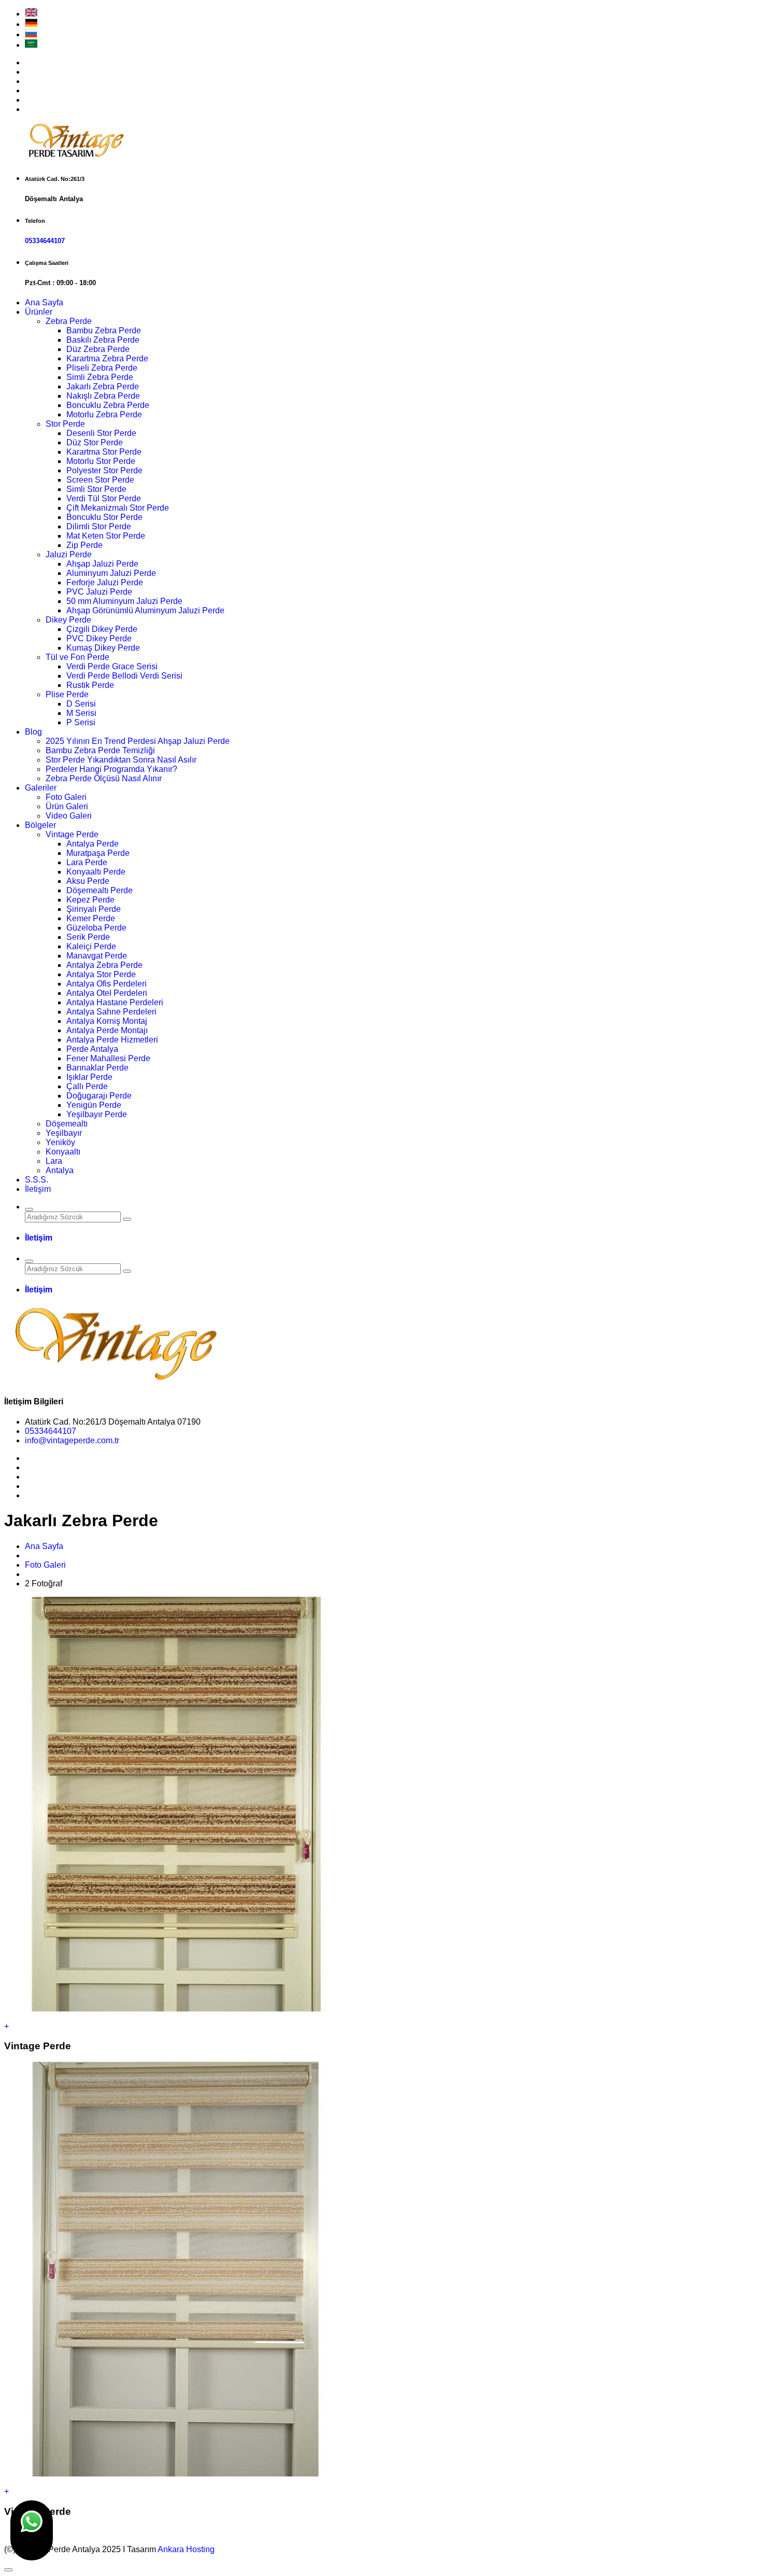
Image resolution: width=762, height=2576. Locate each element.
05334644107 (45, 241)
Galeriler (41, 788)
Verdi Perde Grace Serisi (112, 666)
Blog (33, 732)
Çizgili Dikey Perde (102, 629)
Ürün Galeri (67, 806)
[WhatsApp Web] (32, 2530)
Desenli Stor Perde (101, 433)
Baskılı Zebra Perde (103, 340)
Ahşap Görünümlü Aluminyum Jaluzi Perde (145, 610)
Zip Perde (84, 545)
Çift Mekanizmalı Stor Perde (118, 508)
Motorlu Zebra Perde (104, 414)
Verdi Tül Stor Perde (104, 498)
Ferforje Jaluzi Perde (105, 582)
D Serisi (81, 704)
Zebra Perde (69, 321)
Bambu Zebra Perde (104, 330)
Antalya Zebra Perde (104, 965)
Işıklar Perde (89, 1077)
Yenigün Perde (94, 1105)
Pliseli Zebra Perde (102, 368)
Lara (54, 1161)
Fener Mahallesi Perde (108, 1058)
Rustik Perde (90, 685)
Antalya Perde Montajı (107, 1030)
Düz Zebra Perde (98, 349)
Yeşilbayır (64, 1133)
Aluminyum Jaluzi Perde (111, 573)
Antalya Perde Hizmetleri (112, 1040)
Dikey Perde (68, 620)
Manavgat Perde (97, 956)
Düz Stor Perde (95, 442)
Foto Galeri (66, 797)
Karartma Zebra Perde (107, 358)
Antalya (60, 1170)
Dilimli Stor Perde (99, 526)
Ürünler (39, 312)
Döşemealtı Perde (100, 890)
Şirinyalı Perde (94, 909)
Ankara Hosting (186, 2549)
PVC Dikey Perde (99, 638)
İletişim (38, 1189)
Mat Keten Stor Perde (106, 536)
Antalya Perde (93, 844)
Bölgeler (40, 825)
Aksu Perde (88, 881)
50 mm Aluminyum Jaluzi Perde (124, 601)
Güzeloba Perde (96, 928)
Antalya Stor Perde (101, 974)
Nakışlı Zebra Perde (103, 396)
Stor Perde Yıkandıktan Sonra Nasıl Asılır (121, 760)
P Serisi (81, 722)
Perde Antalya (92, 1049)
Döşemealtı (67, 1124)
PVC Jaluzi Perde (99, 592)
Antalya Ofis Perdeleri (107, 984)
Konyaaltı (63, 1152)
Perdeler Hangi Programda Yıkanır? (111, 769)
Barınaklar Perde (97, 1068)
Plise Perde (67, 694)
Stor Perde (65, 424)
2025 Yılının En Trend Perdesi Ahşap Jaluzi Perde (138, 741)
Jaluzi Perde (69, 554)
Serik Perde (88, 937)
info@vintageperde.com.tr (72, 1440)
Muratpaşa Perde (98, 853)
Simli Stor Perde (96, 489)
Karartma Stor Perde (104, 452)
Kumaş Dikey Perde (103, 648)
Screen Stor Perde (100, 480)
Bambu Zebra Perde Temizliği (100, 750)
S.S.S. (37, 1180)
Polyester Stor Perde (104, 470)
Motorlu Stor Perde (101, 461)
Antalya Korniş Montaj (107, 1021)
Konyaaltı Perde (96, 872)
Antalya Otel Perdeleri (107, 993)
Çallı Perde (87, 1086)
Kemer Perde (91, 918)
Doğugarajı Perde (99, 1096)
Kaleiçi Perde (91, 946)
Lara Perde (87, 862)
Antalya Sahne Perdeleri (111, 1012)
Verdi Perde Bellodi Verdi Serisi (124, 676)
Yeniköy (60, 1142)
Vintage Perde (72, 834)
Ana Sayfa (44, 302)
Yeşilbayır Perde (97, 1114)
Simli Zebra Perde (100, 377)
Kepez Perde (90, 900)
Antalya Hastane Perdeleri (115, 1002)
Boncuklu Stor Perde (104, 517)
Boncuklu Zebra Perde (108, 405)
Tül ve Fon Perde (77, 657)
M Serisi (81, 713)
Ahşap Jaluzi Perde (102, 564)
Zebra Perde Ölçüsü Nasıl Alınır (104, 778)
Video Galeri (69, 816)
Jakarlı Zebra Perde (103, 386)
